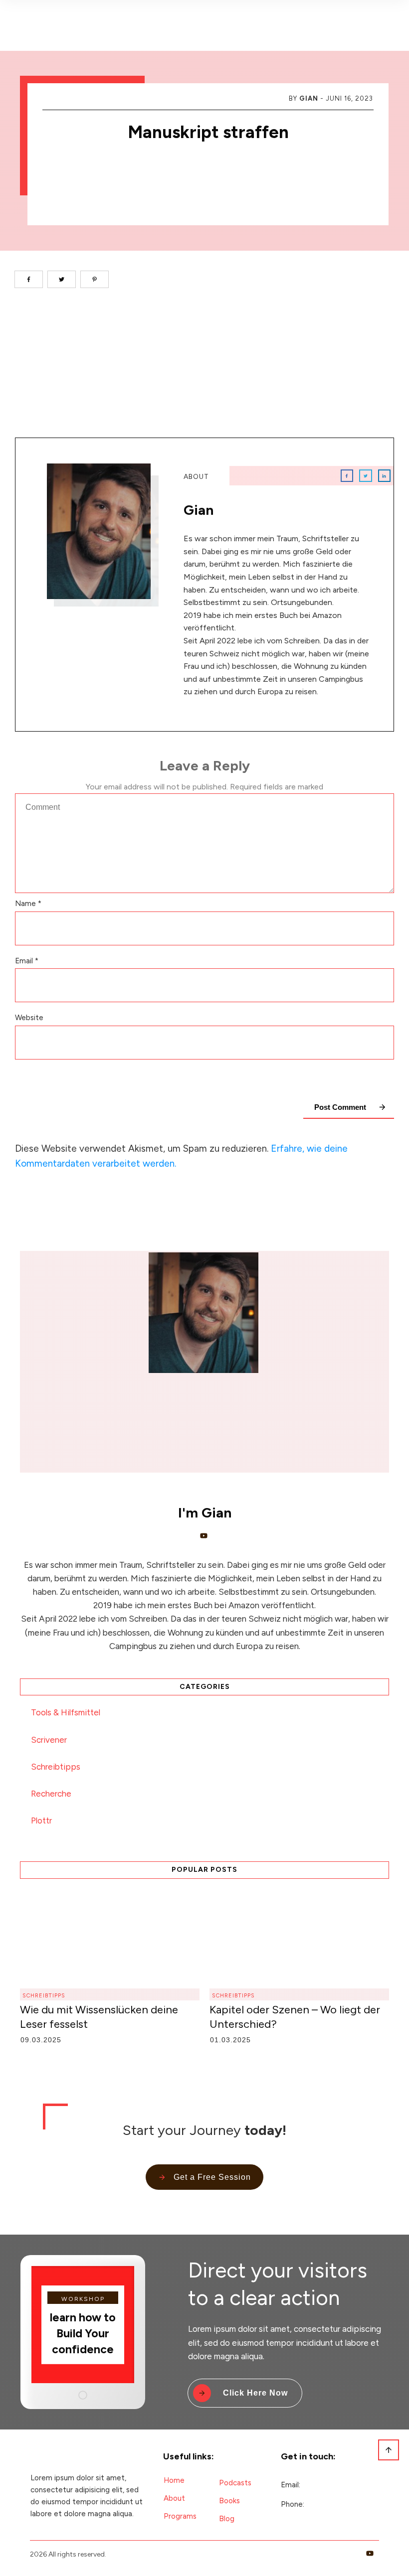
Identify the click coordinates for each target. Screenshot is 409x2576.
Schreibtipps (56, 1767)
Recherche (51, 1794)
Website (29, 1018)
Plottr (41, 1820)
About (174, 2498)
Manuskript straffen (208, 132)
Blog (227, 2519)
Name (28, 904)
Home (174, 2480)
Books (229, 2501)
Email (27, 961)
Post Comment (340, 1107)
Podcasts (235, 2483)
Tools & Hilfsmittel (66, 1712)
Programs (180, 2516)
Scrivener (49, 1740)
